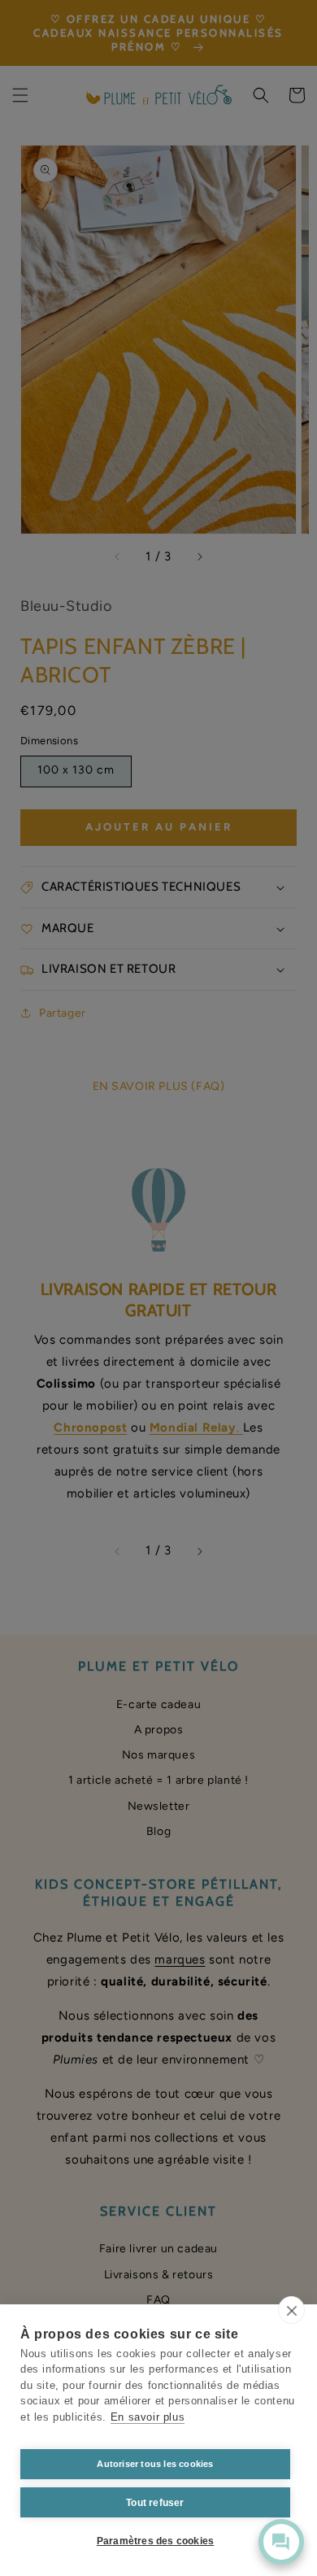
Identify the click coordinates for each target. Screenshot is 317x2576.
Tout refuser (155, 2503)
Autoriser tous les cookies (155, 2464)
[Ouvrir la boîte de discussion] (281, 2542)
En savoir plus (148, 2417)
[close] (291, 2310)
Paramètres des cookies (155, 2541)
